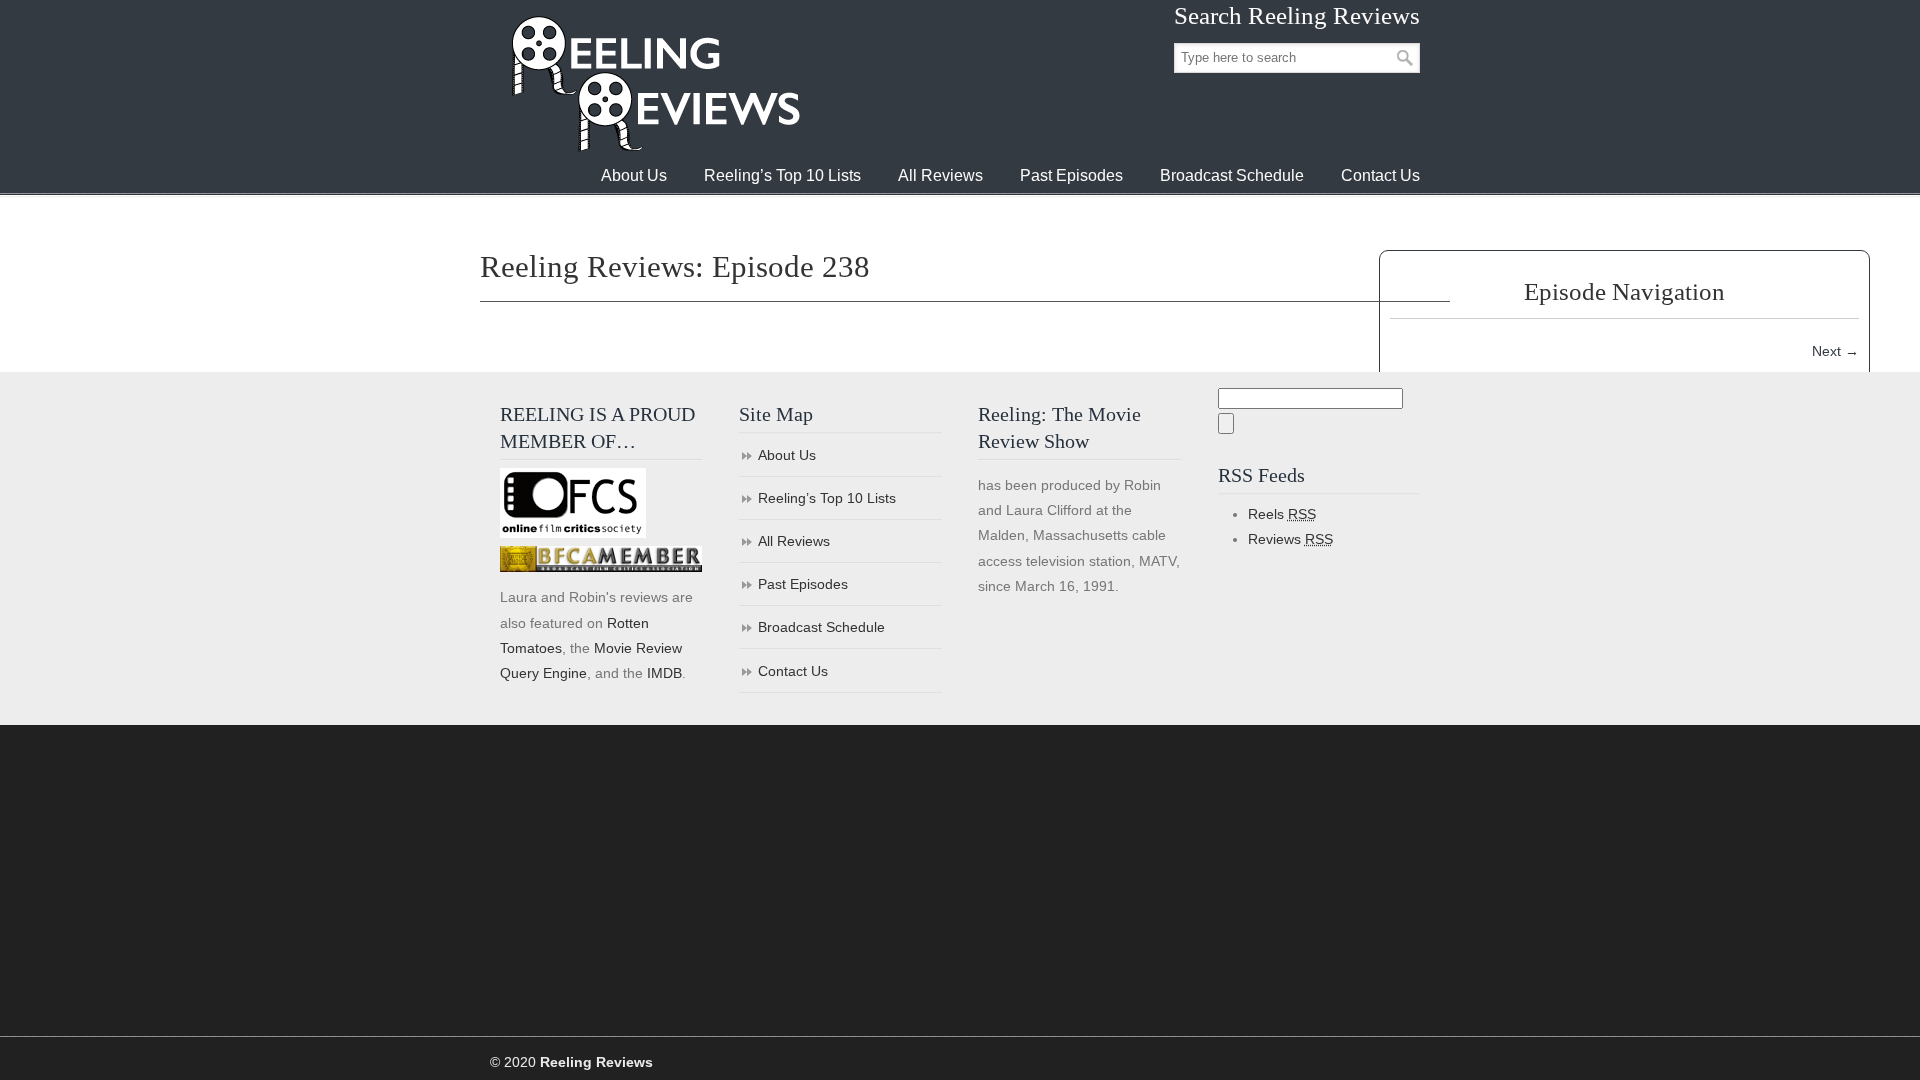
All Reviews (794, 541)
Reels (1282, 514)
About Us (787, 455)
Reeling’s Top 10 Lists (827, 498)
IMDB (664, 673)
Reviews (1290, 539)
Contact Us (793, 671)
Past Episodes (803, 584)
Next (1835, 351)
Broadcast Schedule (821, 627)
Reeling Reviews (654, 83)
